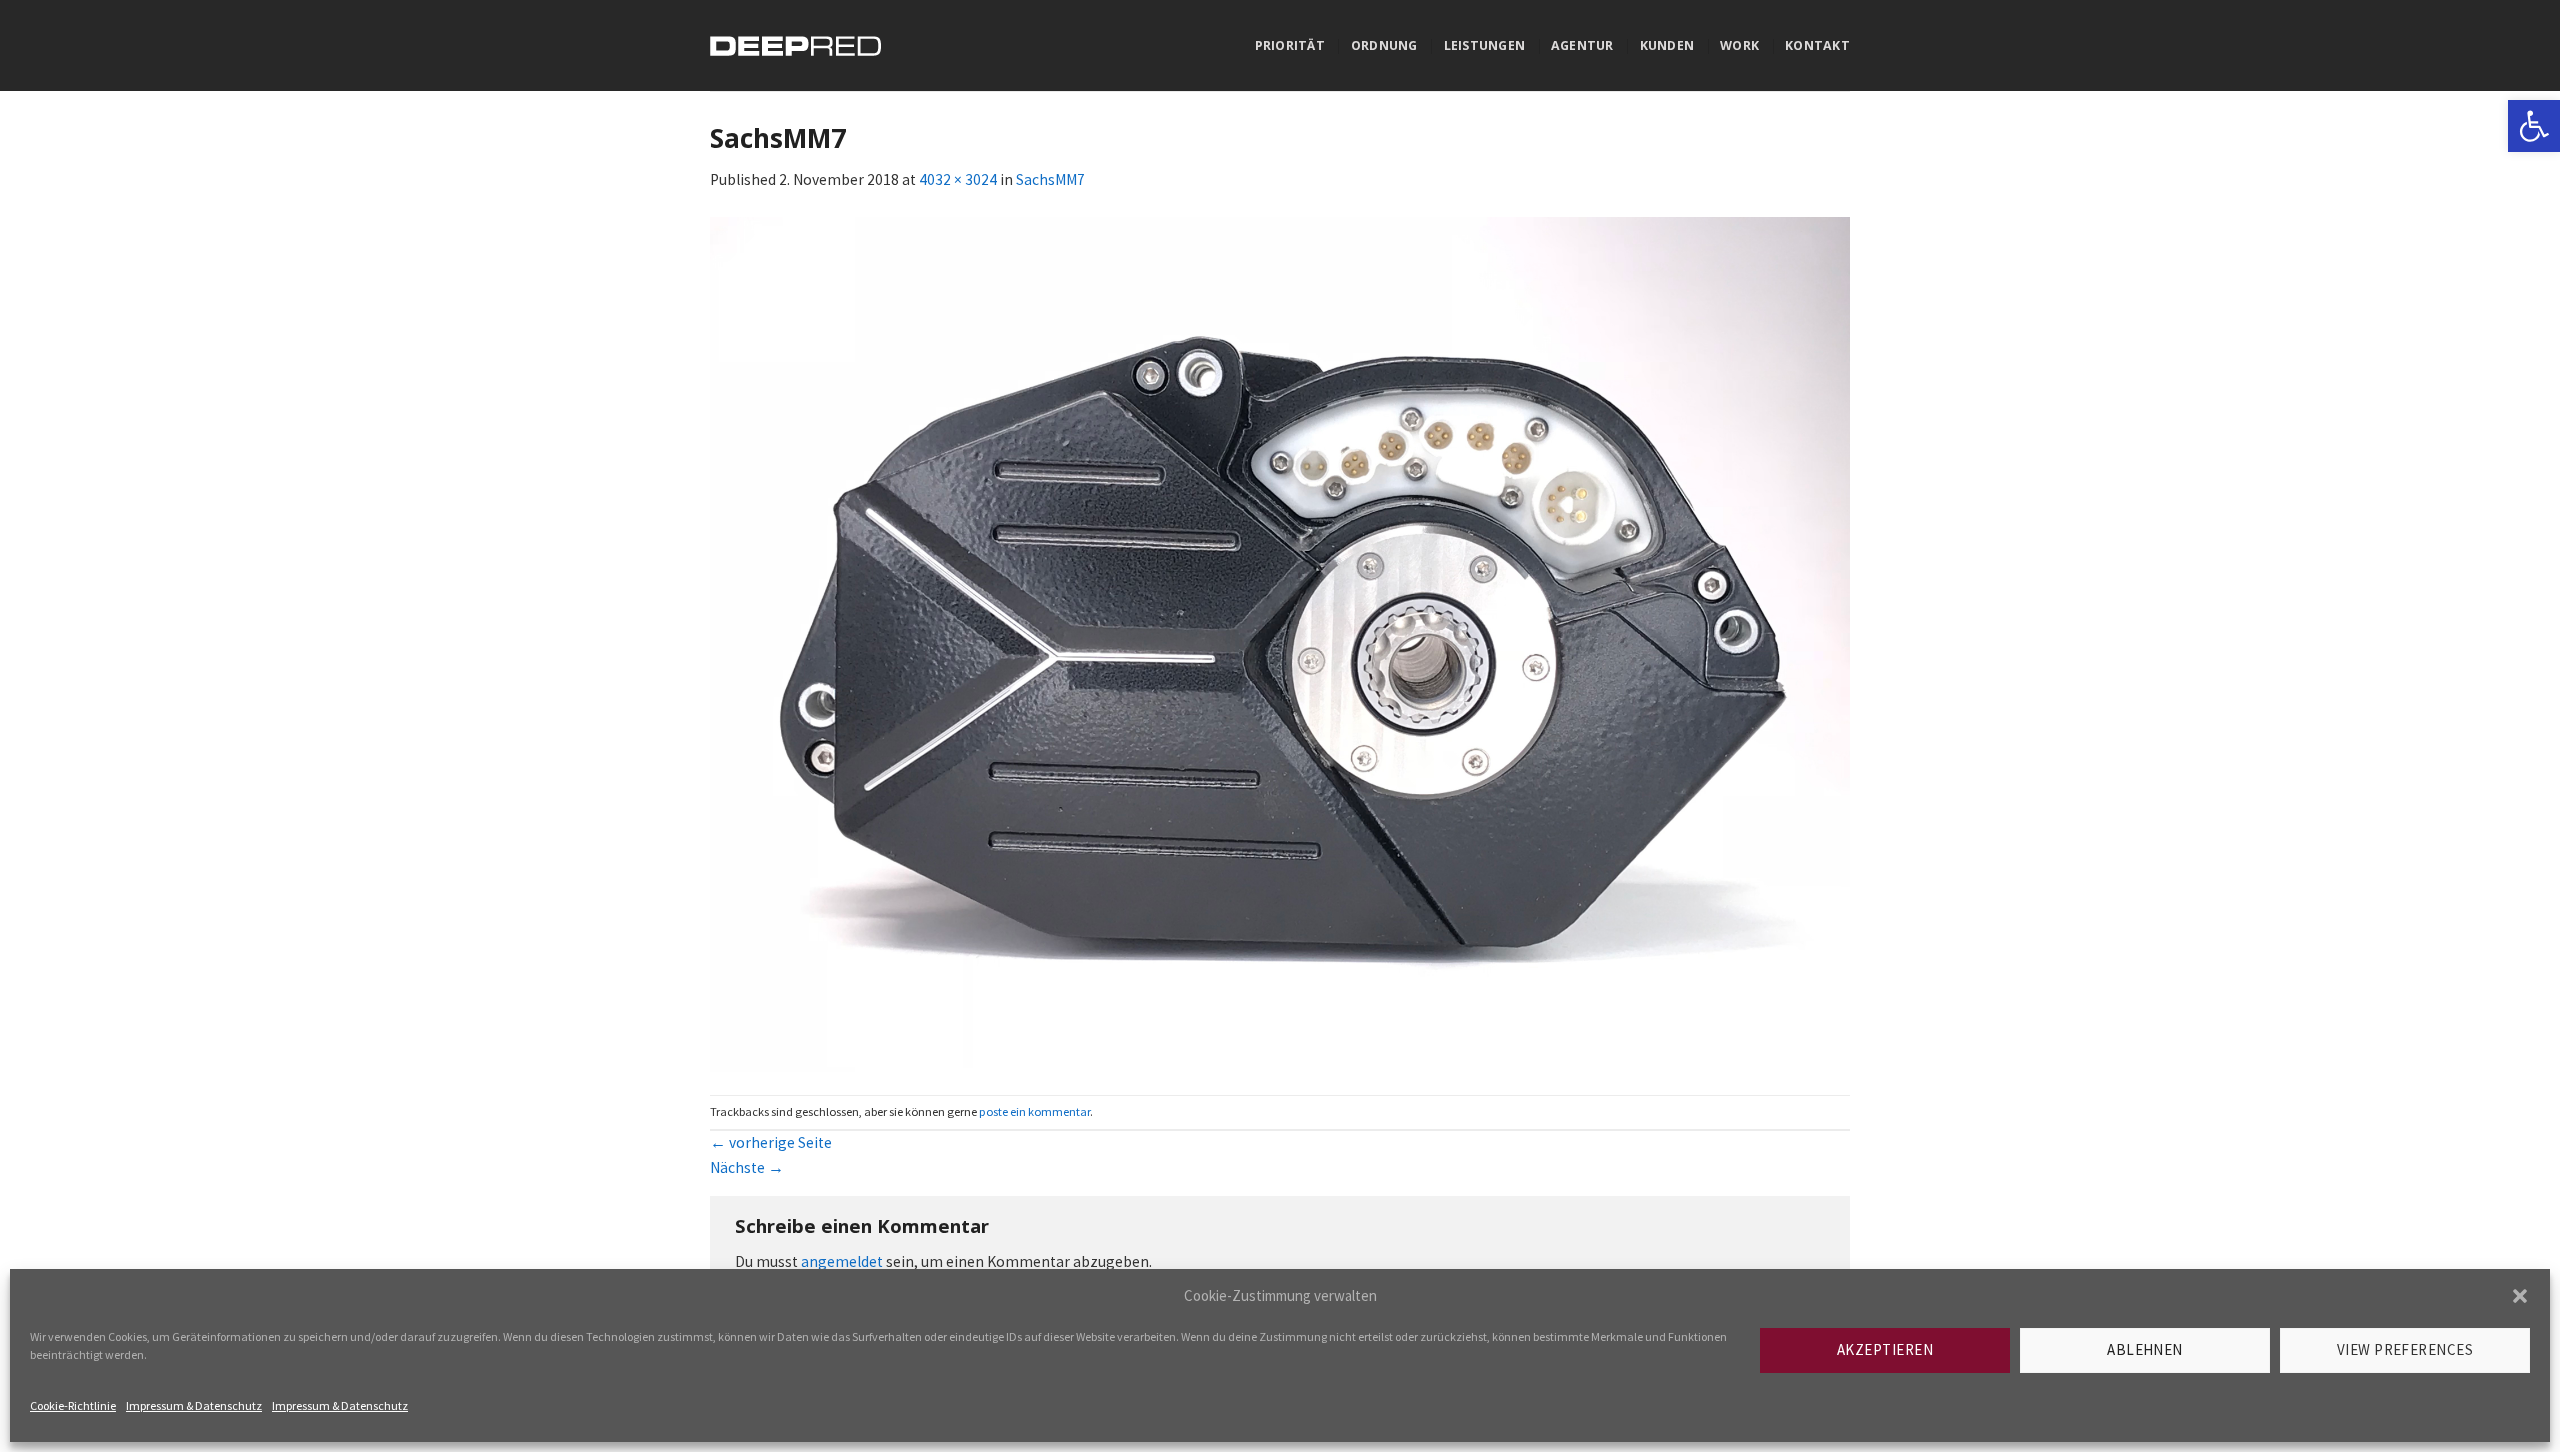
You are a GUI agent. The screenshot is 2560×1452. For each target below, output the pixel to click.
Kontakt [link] (1817, 45)
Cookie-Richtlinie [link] (73, 1405)
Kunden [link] (1667, 45)
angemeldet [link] (842, 1261)
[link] (2534, 126)
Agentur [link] (1582, 45)
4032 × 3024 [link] (958, 179)
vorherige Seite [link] (771, 1142)
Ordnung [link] (1384, 45)
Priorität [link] (1290, 45)
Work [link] (1739, 45)
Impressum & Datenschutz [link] (194, 1405)
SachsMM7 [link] (1050, 179)
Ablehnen (2145, 1349)
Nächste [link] (747, 1167)
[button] (2520, 1296)
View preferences (2405, 1349)
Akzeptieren (1885, 1349)
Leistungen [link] (1484, 45)
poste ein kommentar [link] (1034, 1111)
